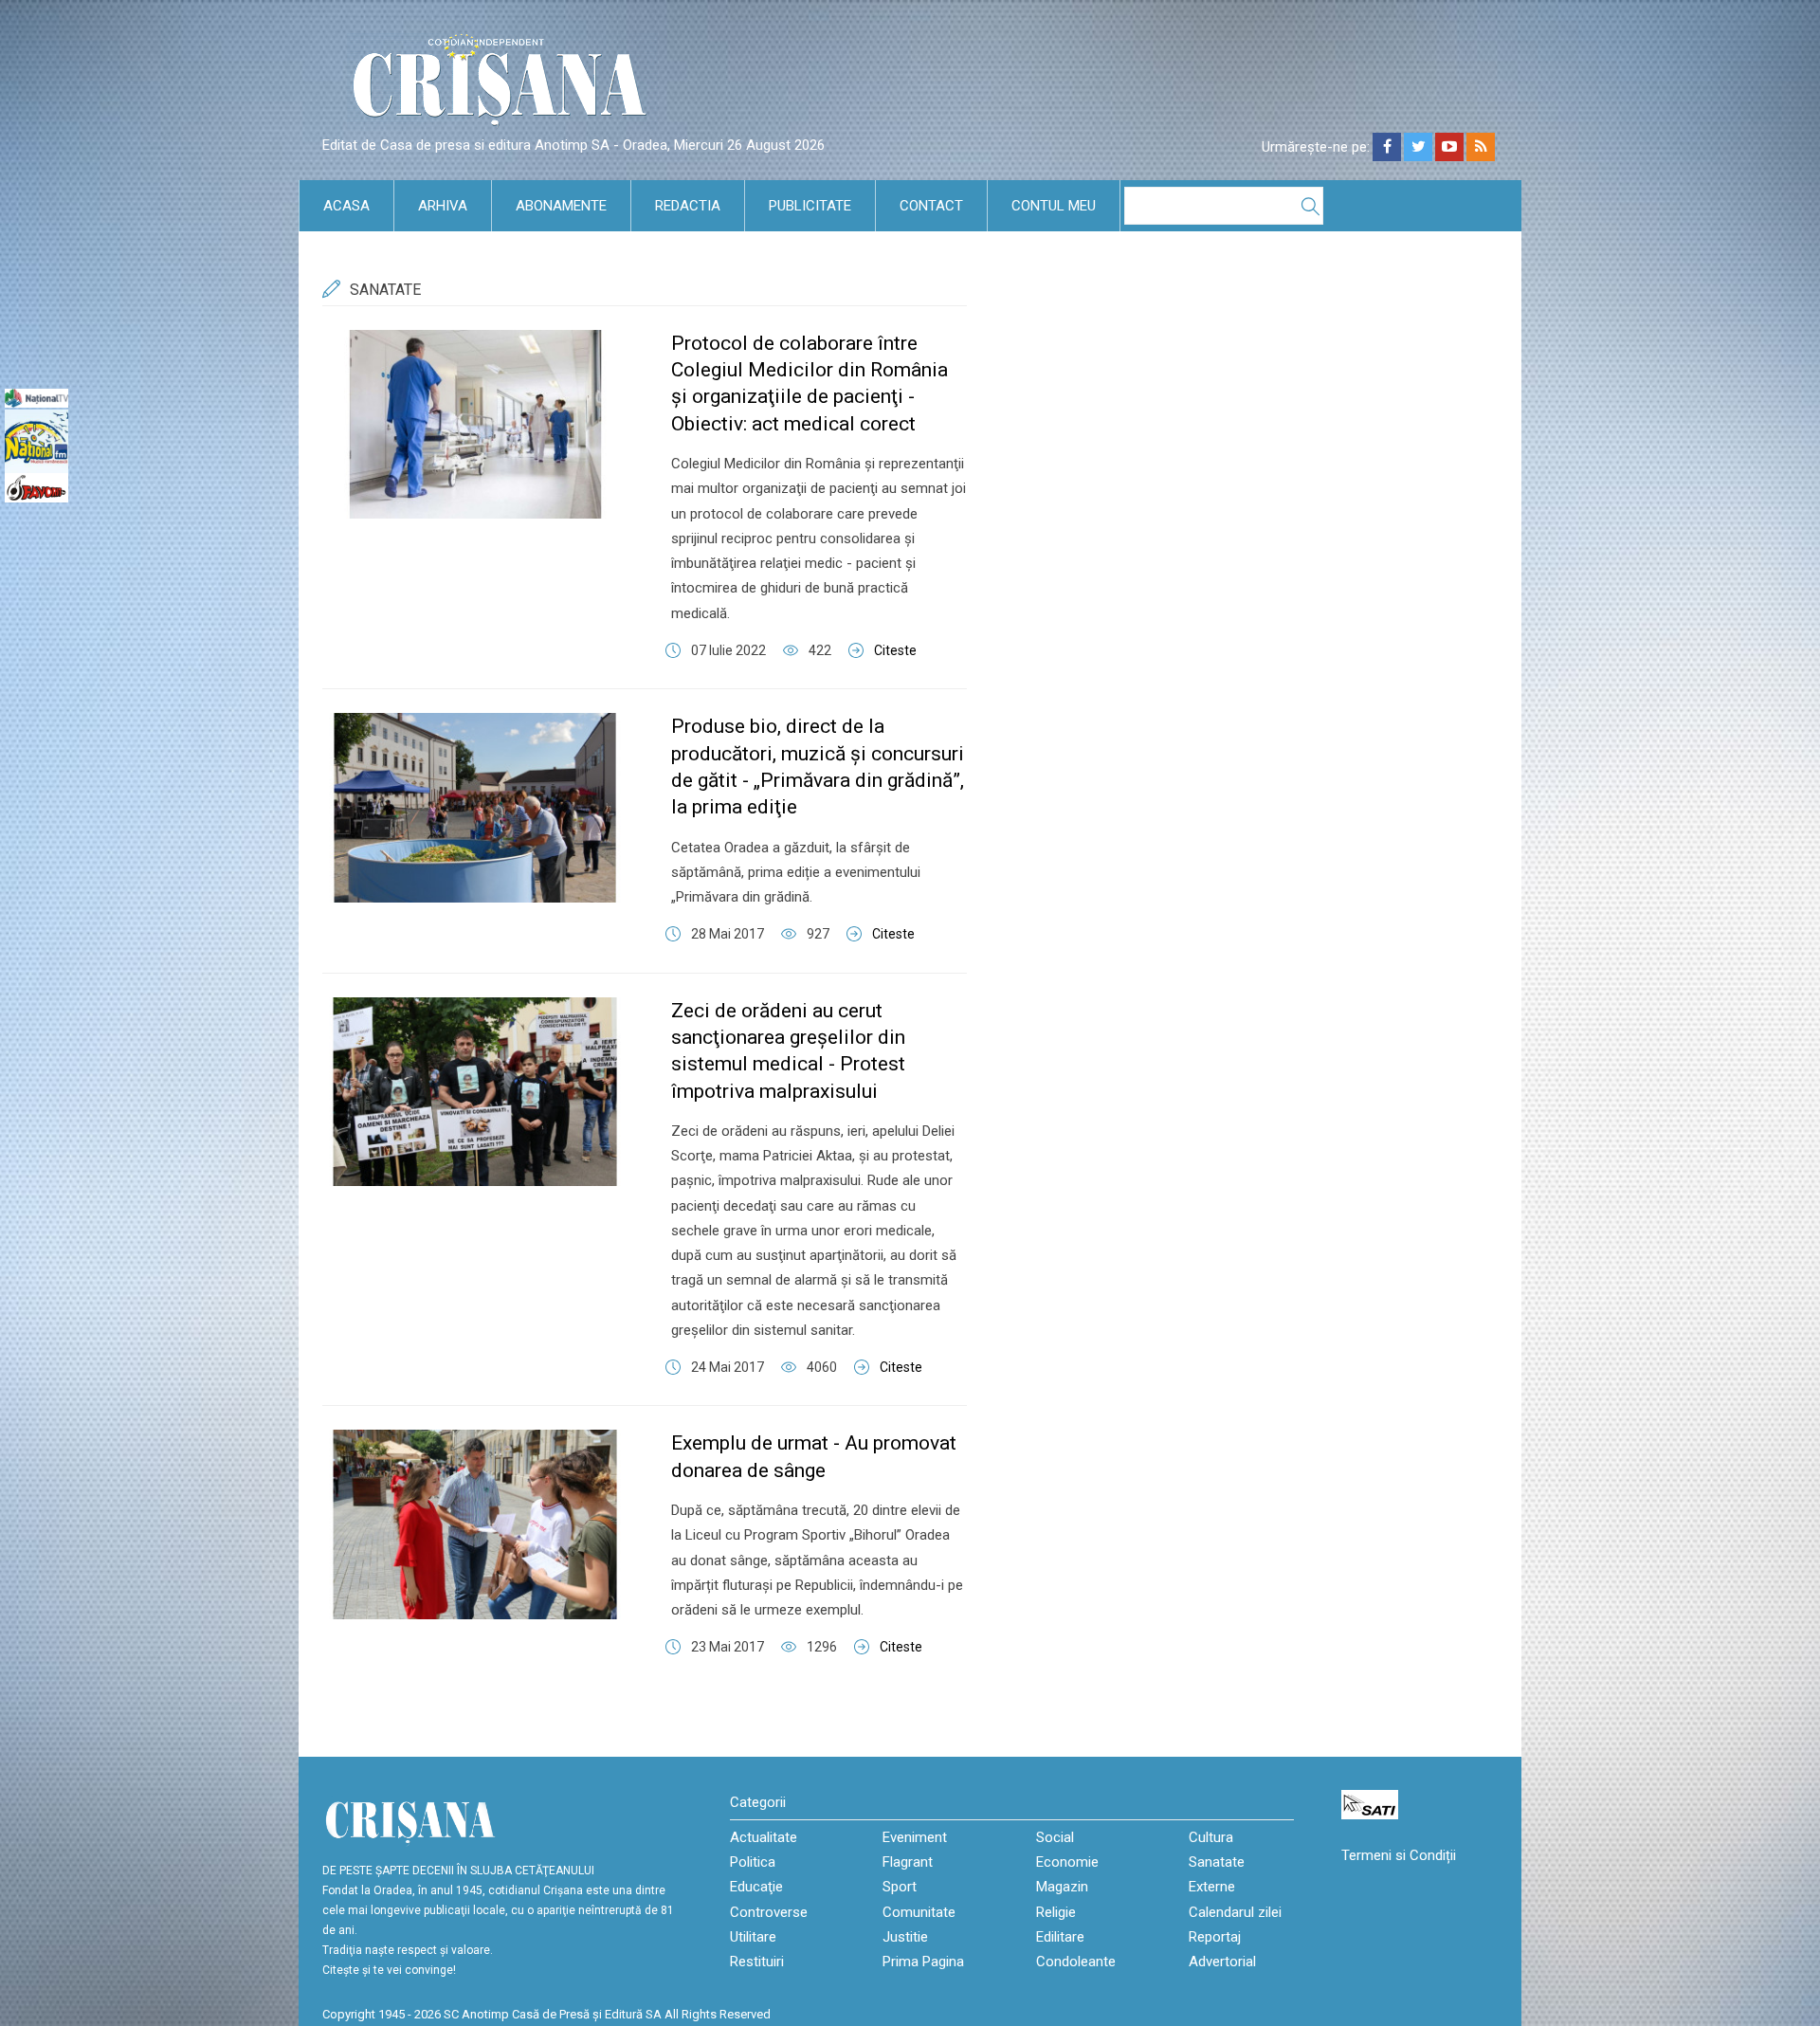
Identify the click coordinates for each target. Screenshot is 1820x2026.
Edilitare (1060, 1937)
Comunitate (919, 1912)
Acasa (346, 206)
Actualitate (764, 1837)
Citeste (895, 650)
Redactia (688, 206)
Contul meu (1054, 206)
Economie (1067, 1862)
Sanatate (1217, 1862)
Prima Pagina (923, 1962)
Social (1055, 1837)
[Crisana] (502, 85)
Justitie (905, 1937)
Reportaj (1215, 1937)
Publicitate (810, 206)
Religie (1056, 1912)
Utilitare (753, 1937)
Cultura (1211, 1837)
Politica (753, 1862)
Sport (900, 1887)
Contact (931, 206)
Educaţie (756, 1887)
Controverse (769, 1912)
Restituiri (757, 1962)
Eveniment (915, 1837)
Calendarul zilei (1235, 1912)
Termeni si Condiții (1399, 1855)
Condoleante (1076, 1962)
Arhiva (443, 206)
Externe (1212, 1887)
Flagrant (908, 1862)
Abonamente (561, 206)
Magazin (1062, 1887)
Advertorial (1222, 1962)
